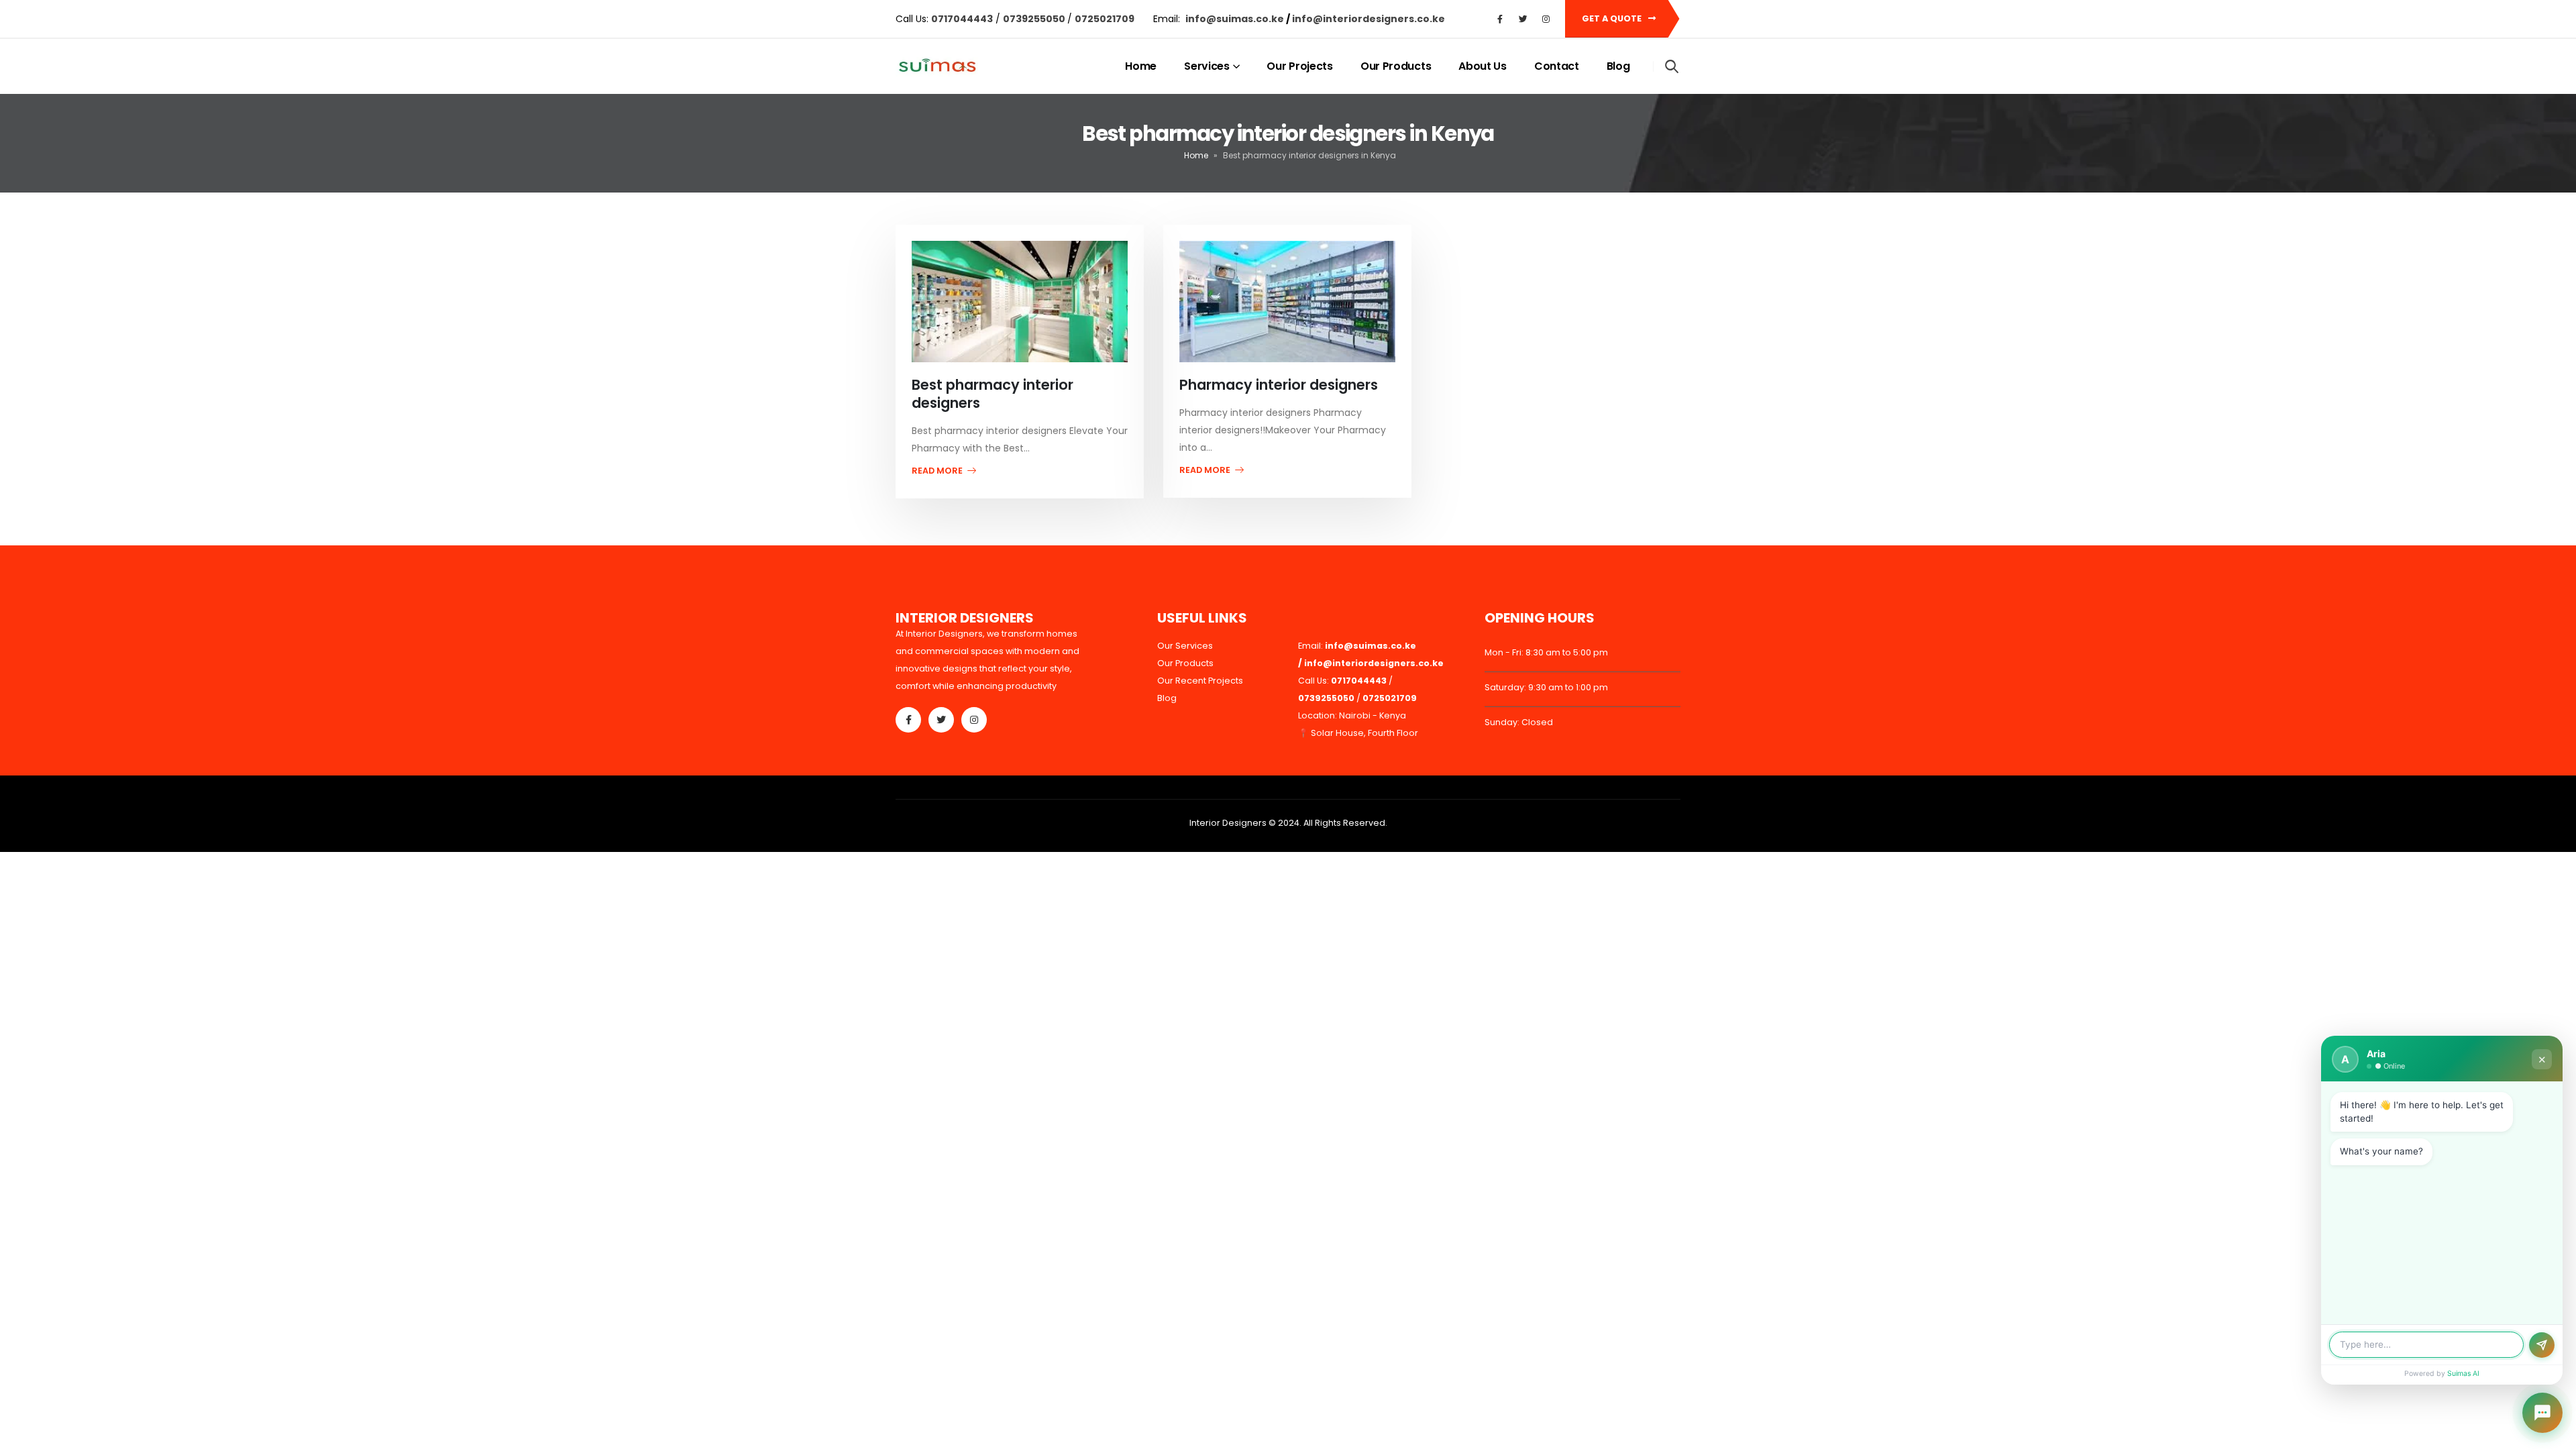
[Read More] (1020, 301)
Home (1141, 66)
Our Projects (1299, 66)
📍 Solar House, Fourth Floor (1358, 733)
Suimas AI (2463, 1374)
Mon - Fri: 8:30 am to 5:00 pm (1546, 652)
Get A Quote (1613, 18)
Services (1207, 66)
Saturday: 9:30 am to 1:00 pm (1546, 687)
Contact (1557, 66)
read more (938, 471)
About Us (1483, 66)
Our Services (1185, 646)
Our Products (1396, 66)
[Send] (2542, 1345)
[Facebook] (1500, 19)
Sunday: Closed (1519, 722)
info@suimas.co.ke (1236, 19)
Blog (1618, 66)
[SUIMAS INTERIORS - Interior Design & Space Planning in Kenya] (937, 67)
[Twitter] (1523, 19)
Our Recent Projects (1200, 681)
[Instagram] (1546, 19)
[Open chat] (2542, 1413)
